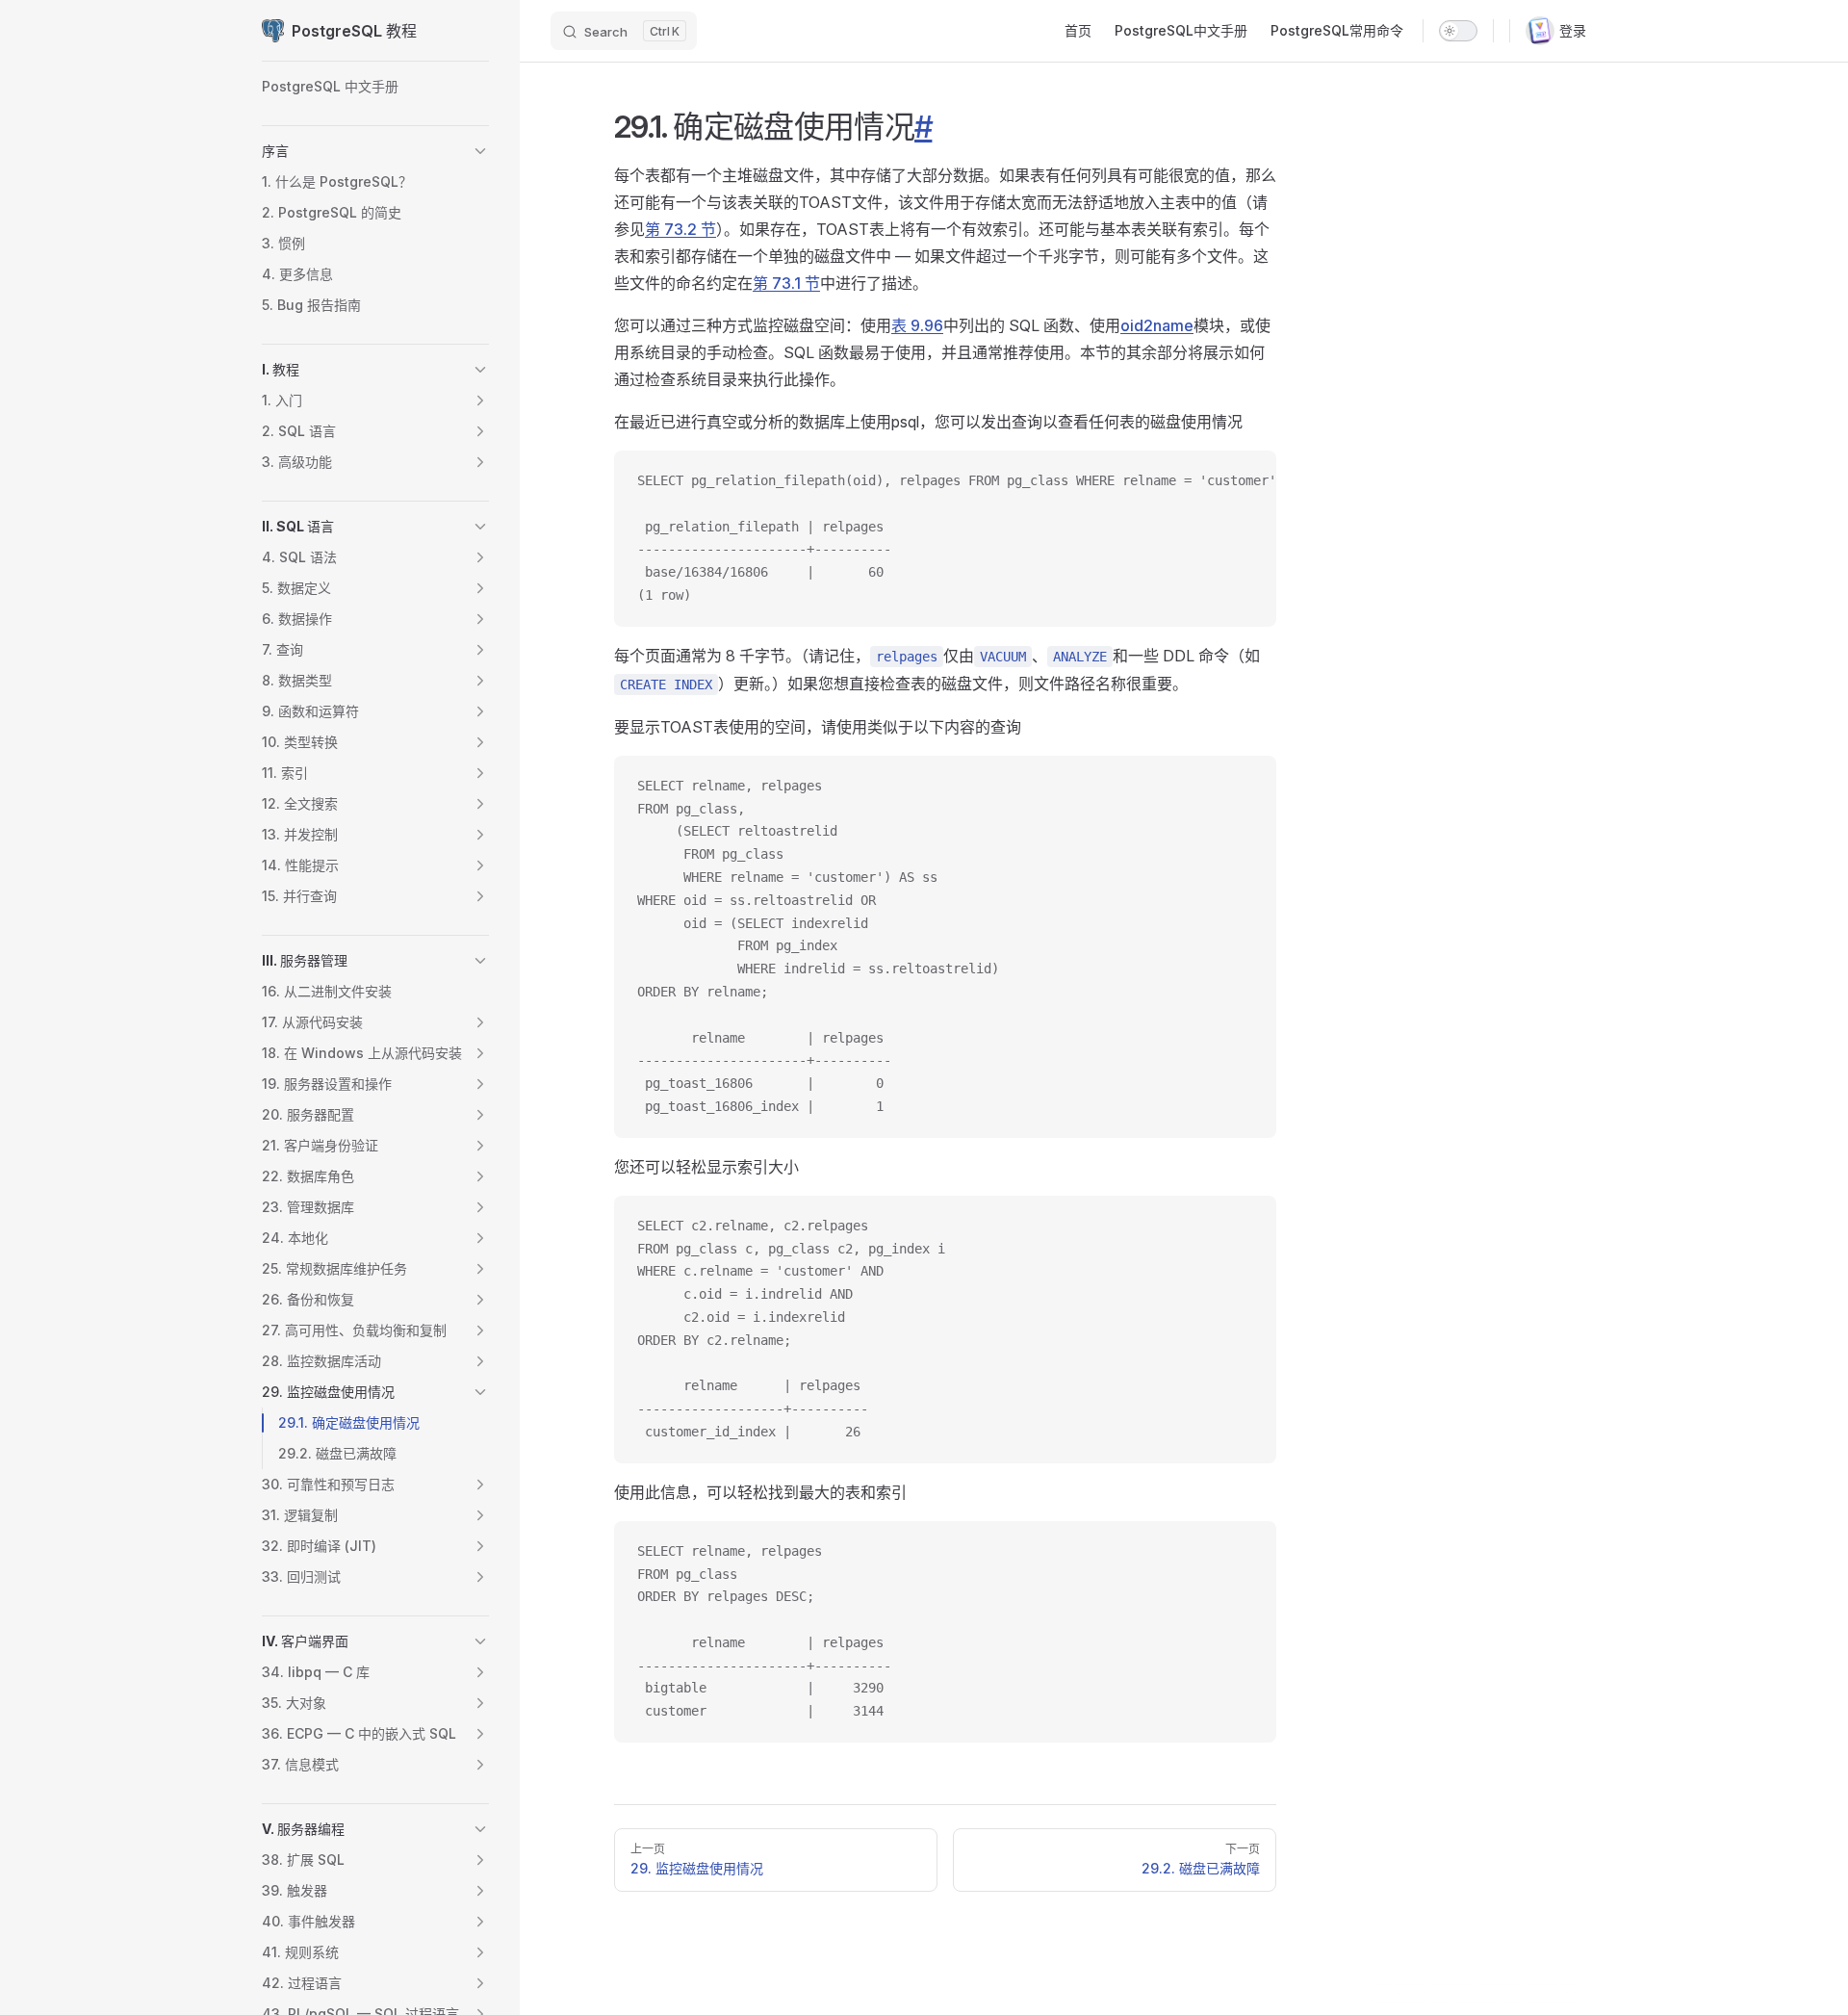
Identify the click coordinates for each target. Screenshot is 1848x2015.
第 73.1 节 (786, 283)
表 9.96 (917, 325)
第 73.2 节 (680, 229)
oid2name (1157, 325)
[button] (480, 151)
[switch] (1458, 31)
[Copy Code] (1245, 481)
